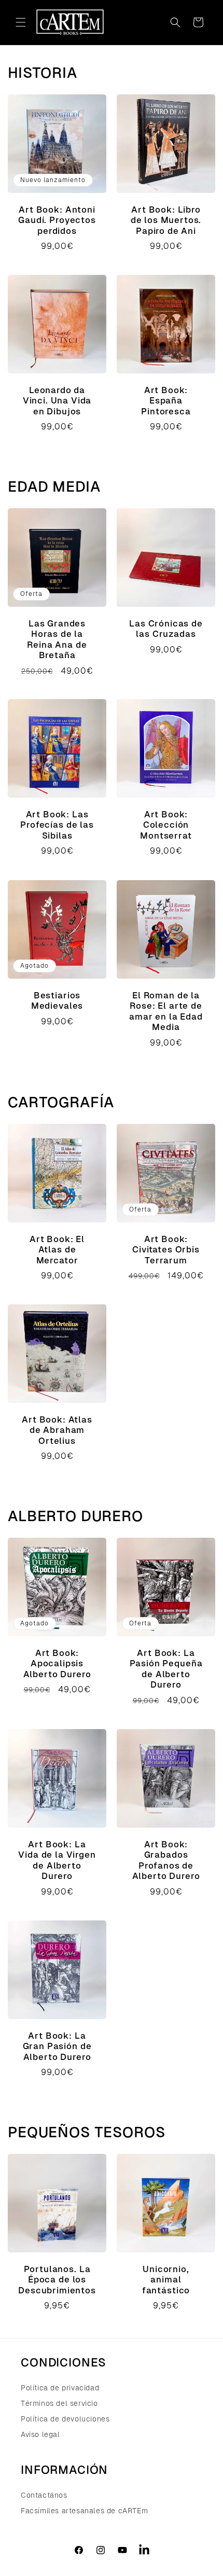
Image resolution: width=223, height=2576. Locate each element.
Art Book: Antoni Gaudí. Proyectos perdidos (57, 220)
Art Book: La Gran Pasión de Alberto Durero (57, 2046)
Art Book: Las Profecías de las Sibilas (57, 825)
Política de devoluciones (65, 2419)
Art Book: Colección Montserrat (166, 825)
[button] (21, 22)
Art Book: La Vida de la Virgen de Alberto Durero (57, 1860)
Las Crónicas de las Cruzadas (166, 629)
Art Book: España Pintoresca (166, 401)
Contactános (44, 2495)
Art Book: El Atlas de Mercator (57, 1250)
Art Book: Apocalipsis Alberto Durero (57, 1664)
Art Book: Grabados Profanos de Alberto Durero (166, 1860)
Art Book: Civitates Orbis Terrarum (166, 1250)
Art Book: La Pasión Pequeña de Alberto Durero (166, 1669)
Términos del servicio (59, 2403)
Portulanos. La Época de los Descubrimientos (57, 2280)
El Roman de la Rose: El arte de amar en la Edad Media (166, 1011)
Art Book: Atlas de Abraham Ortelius (57, 1430)
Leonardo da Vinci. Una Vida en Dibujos (57, 401)
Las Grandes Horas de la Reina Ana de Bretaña (57, 639)
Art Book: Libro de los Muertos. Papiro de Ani (166, 220)
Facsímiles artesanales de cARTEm (84, 2511)
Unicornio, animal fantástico (166, 2280)
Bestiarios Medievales (57, 1001)
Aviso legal (40, 2434)
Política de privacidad (60, 2388)
